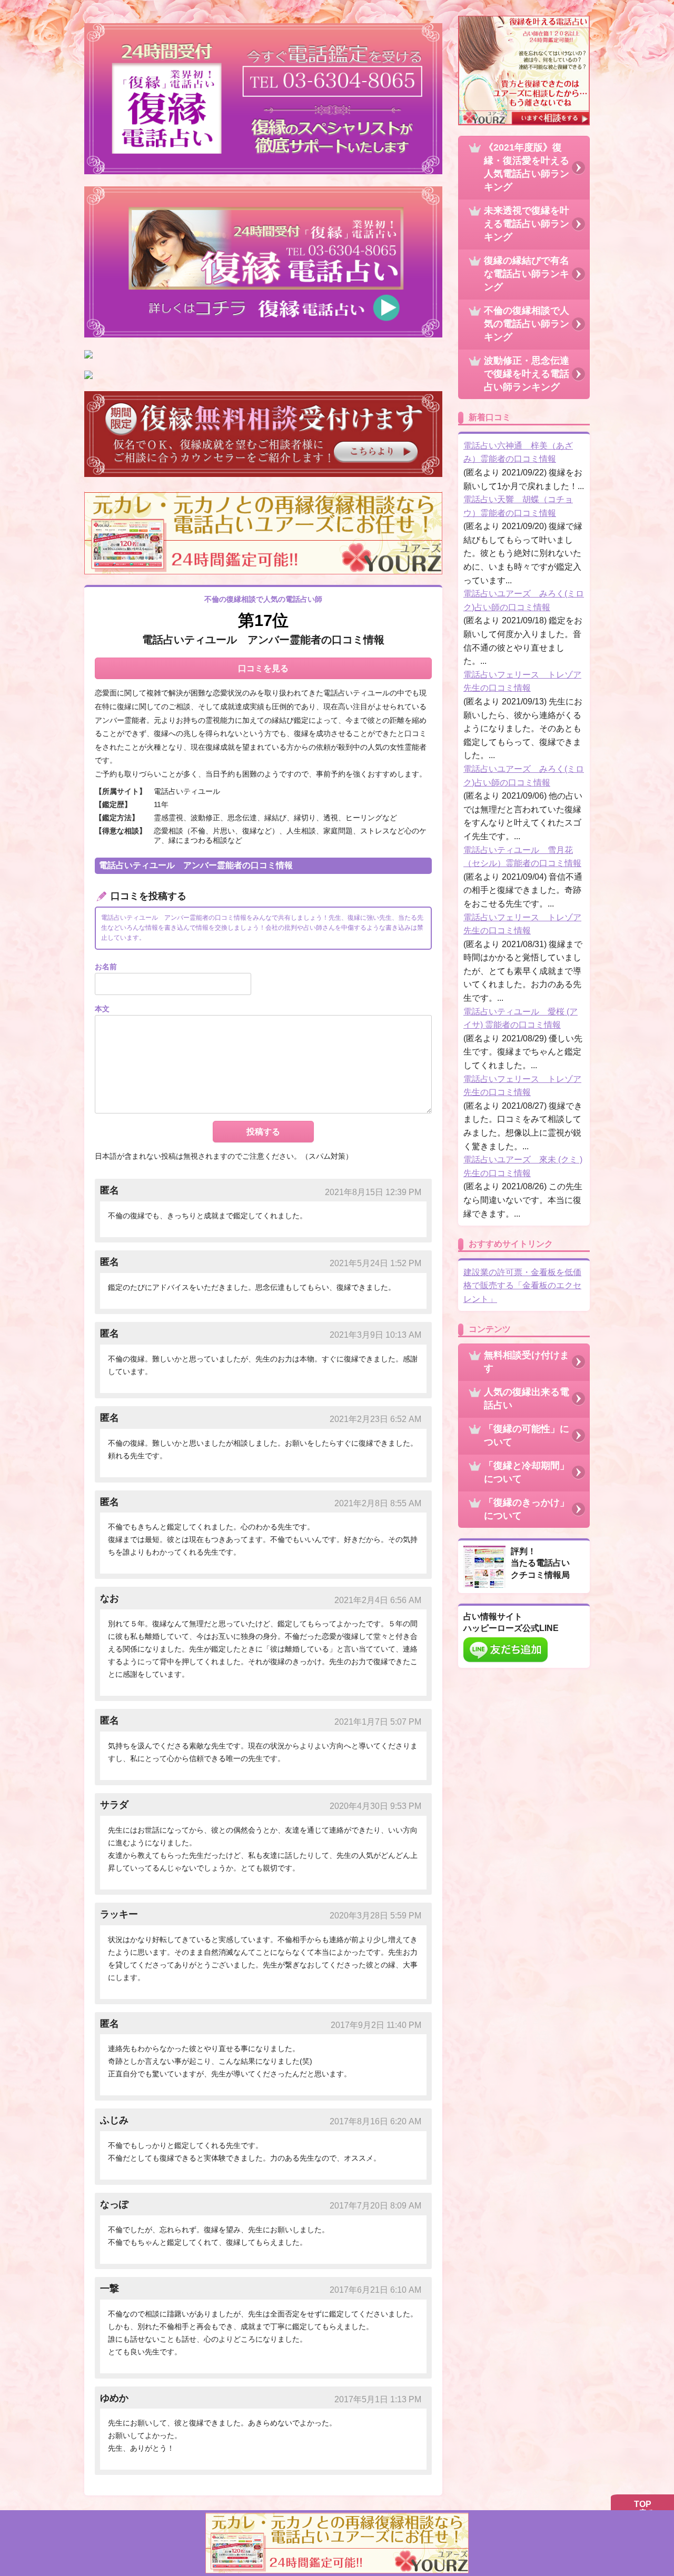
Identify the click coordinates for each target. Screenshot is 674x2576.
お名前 (106, 967)
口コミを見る (263, 668)
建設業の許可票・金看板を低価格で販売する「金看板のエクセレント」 (522, 1286)
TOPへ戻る (642, 2509)
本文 (102, 1009)
